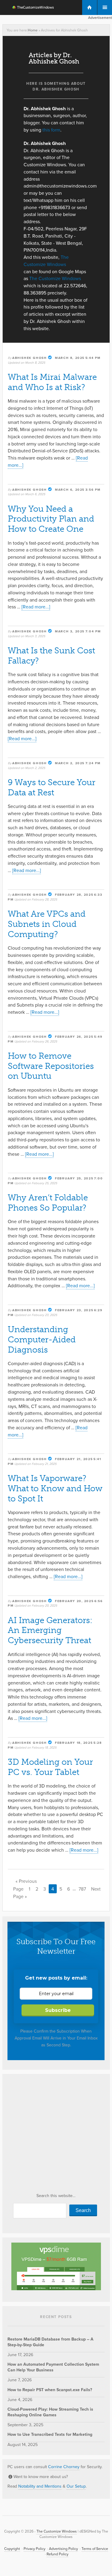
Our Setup (76, 2486)
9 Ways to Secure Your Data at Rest (52, 787)
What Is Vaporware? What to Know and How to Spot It (55, 1488)
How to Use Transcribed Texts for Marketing (50, 2434)
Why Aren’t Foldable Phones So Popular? (48, 1203)
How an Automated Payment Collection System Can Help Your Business (53, 2367)
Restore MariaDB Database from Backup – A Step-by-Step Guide (50, 2342)
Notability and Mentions (40, 2486)
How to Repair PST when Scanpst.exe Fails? (50, 2390)
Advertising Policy (63, 2549)
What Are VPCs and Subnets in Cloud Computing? (47, 924)
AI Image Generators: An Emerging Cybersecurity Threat (50, 1630)
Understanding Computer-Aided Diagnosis (42, 1340)
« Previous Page (25, 1885)
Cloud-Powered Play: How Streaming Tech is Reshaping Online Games (50, 2412)
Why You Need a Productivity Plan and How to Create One (51, 519)
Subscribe (58, 2010)
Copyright (12, 2549)
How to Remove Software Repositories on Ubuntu (51, 1066)
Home (33, 30)
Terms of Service (95, 2549)
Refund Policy (57, 2554)
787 (82, 1889)
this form (51, 130)
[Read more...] (36, 607)
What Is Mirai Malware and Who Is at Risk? (52, 382)
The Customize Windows (29, 8)
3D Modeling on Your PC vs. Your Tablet (50, 1767)
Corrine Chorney (64, 2467)
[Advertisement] (56, 2135)
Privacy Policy (34, 2549)
